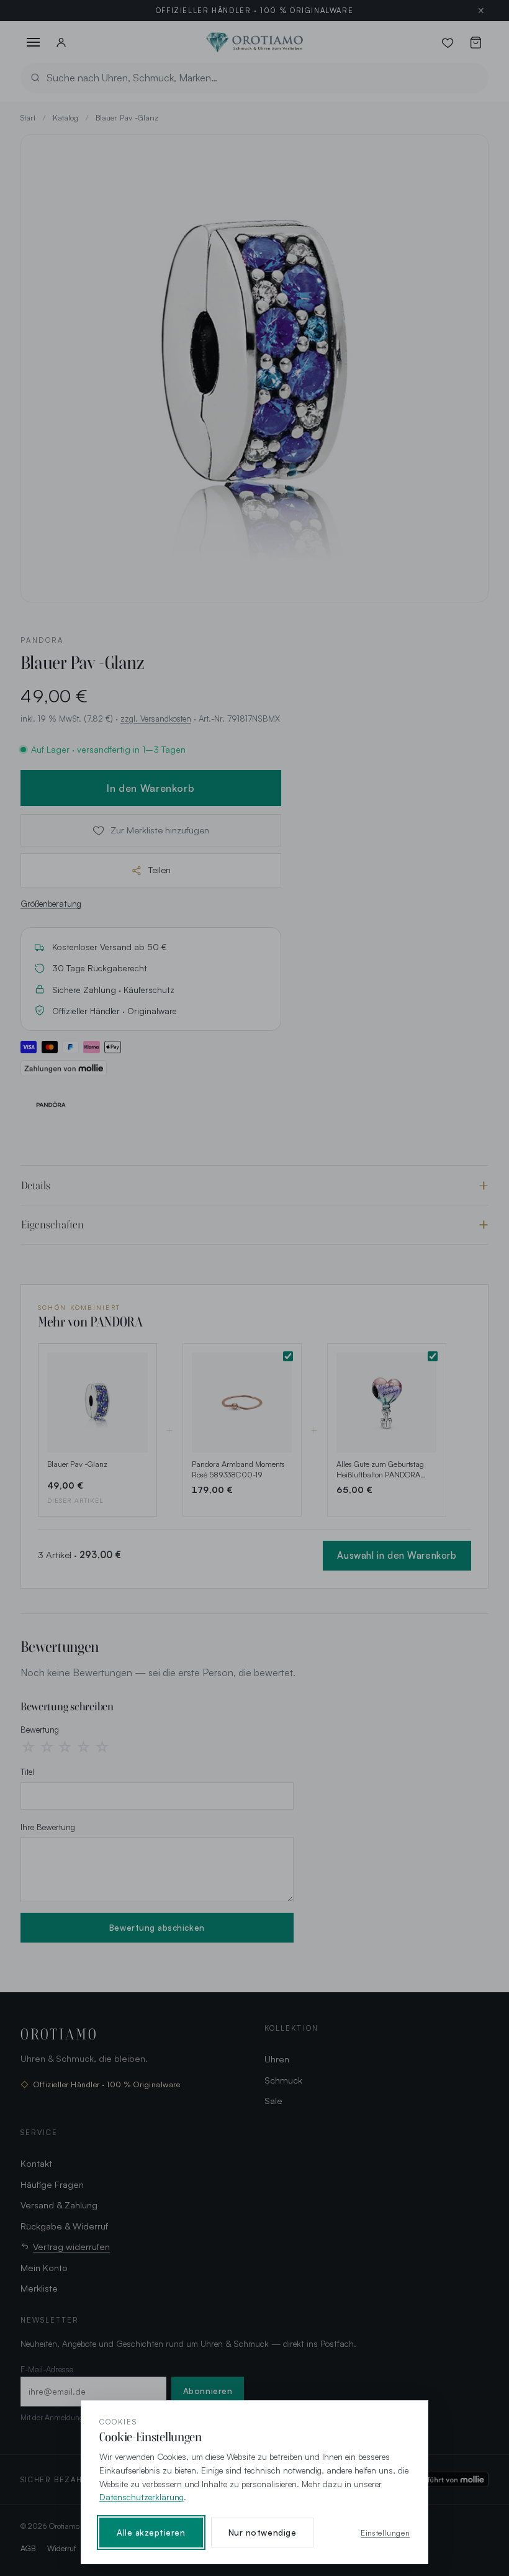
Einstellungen (385, 2533)
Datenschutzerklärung (142, 2497)
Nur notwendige (262, 2533)
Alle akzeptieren (151, 2533)
